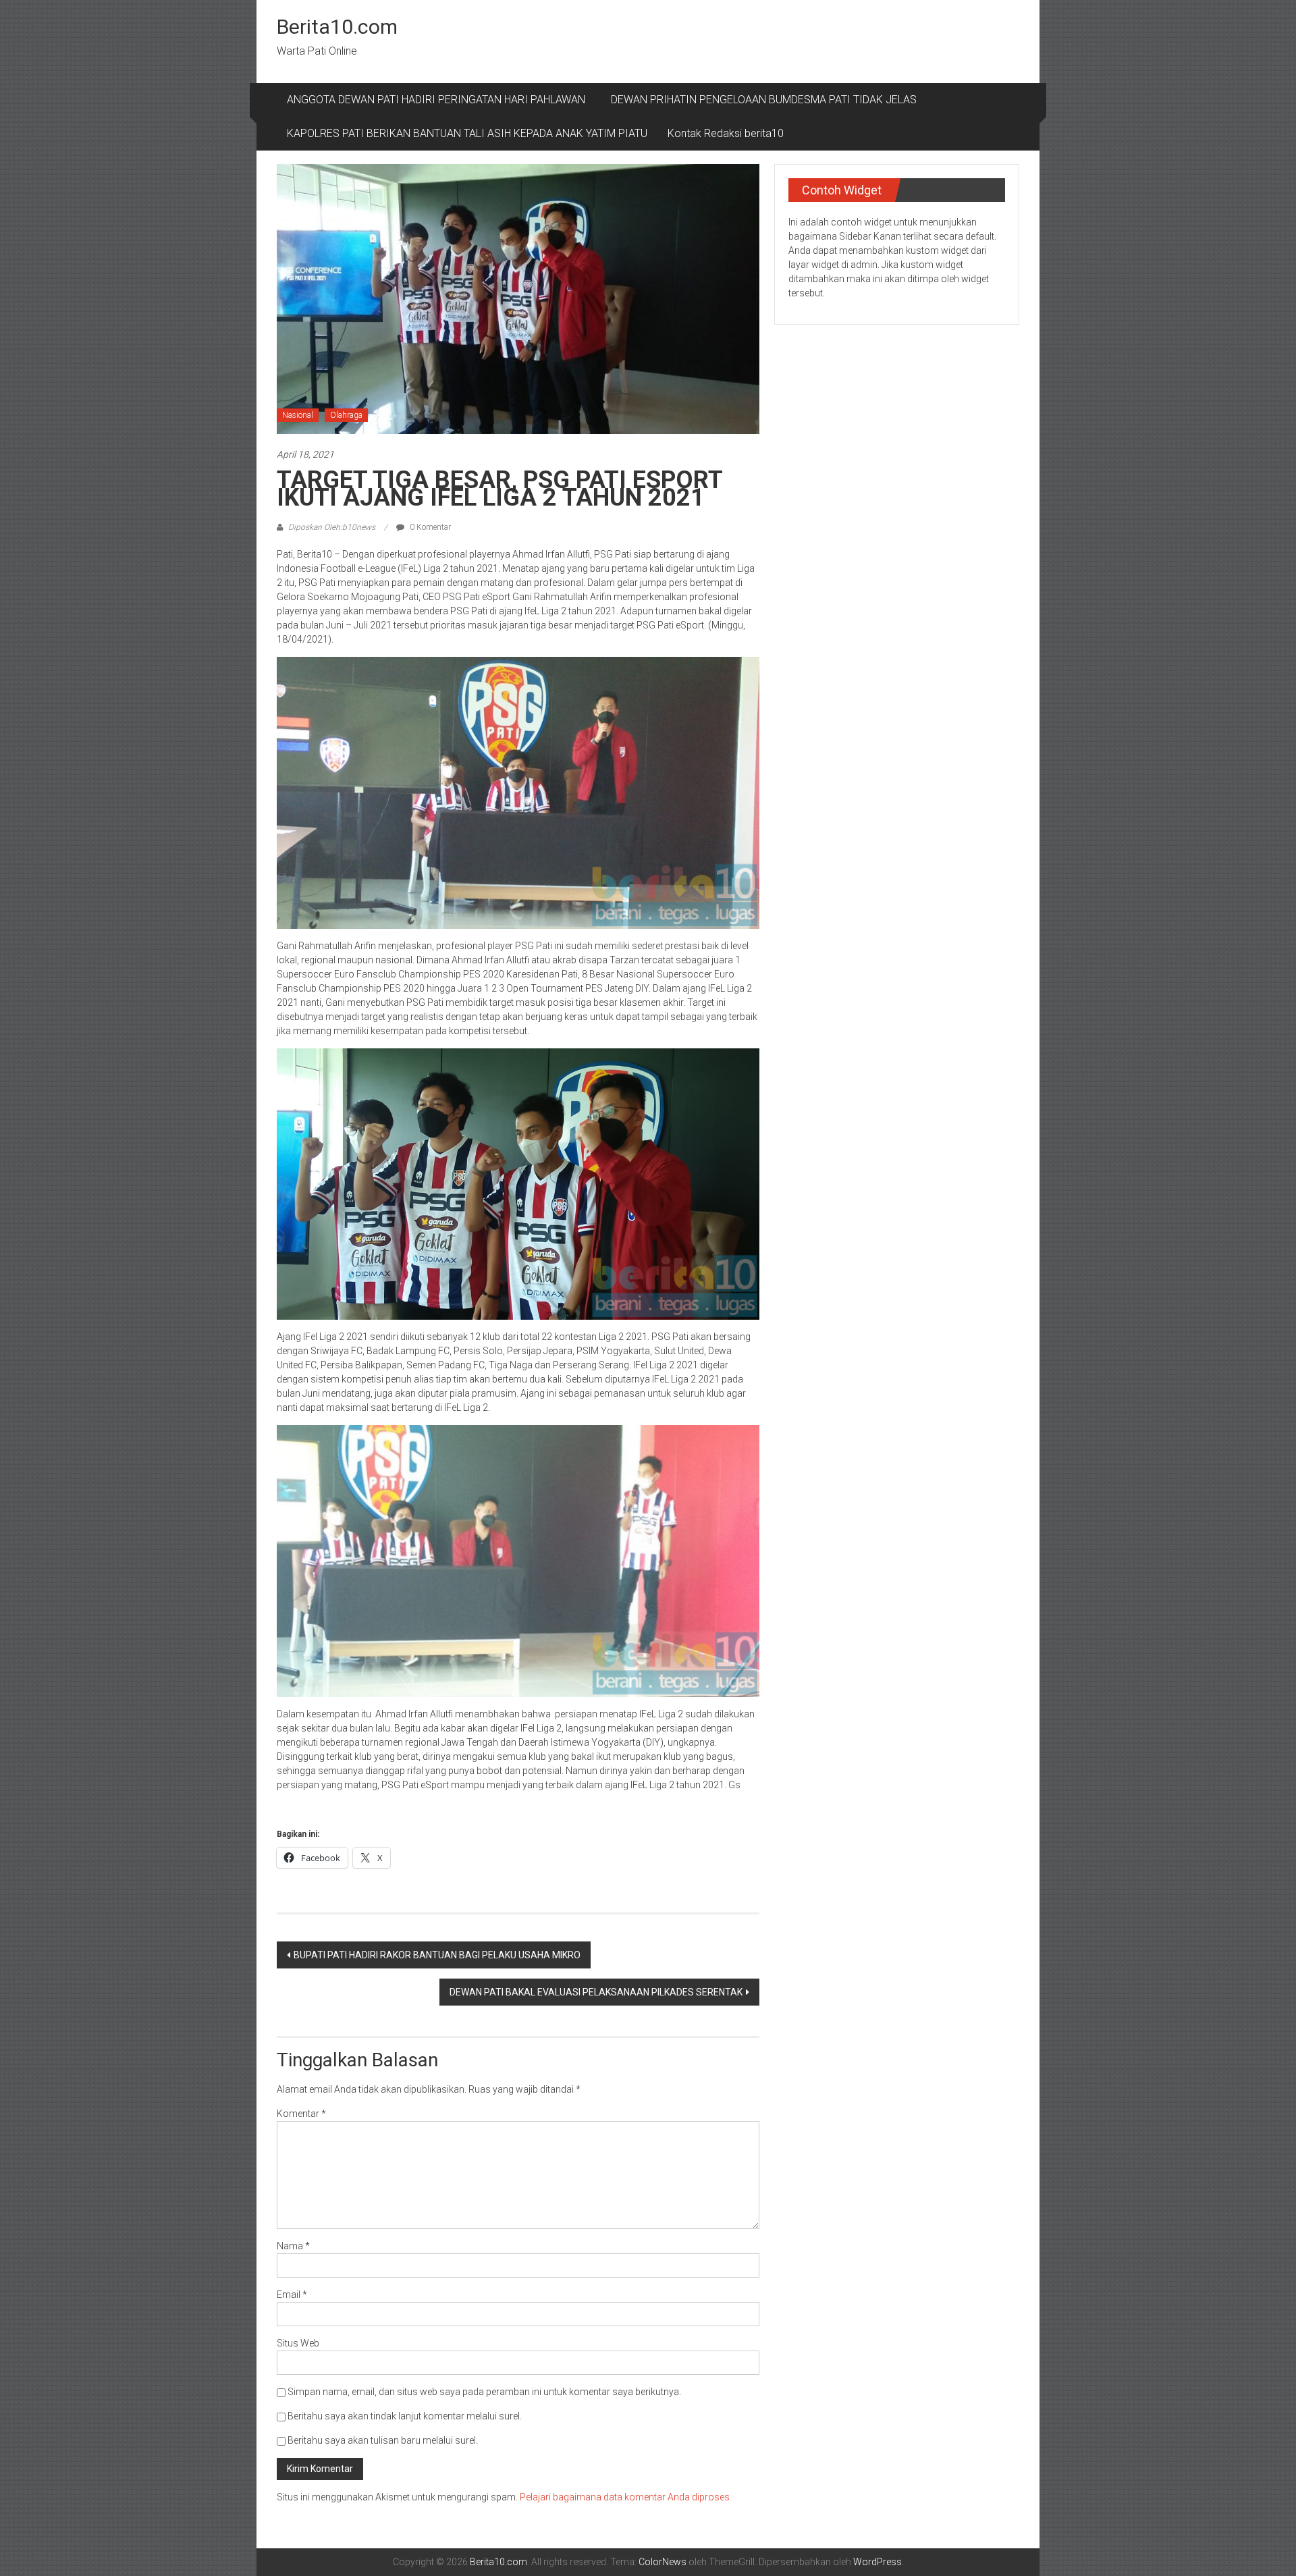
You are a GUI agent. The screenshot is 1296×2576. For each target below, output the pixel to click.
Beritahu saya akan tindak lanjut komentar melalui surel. (405, 2416)
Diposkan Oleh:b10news (332, 527)
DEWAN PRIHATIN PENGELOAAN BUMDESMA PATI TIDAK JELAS (764, 100)
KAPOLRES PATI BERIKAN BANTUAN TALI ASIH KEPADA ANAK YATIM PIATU (467, 133)
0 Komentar (429, 527)
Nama (293, 2246)
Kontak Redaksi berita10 (726, 133)
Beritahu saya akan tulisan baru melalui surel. (383, 2440)
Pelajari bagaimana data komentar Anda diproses (625, 2497)
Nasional (298, 415)
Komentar (301, 2114)
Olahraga (346, 415)
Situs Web (298, 2343)
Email (292, 2295)
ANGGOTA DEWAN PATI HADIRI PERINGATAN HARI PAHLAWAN (439, 100)
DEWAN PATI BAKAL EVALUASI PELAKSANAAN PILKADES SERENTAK (596, 1992)
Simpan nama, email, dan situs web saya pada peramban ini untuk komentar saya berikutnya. (484, 2392)
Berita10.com (337, 27)
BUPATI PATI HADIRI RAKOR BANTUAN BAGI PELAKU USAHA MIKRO (437, 1955)
